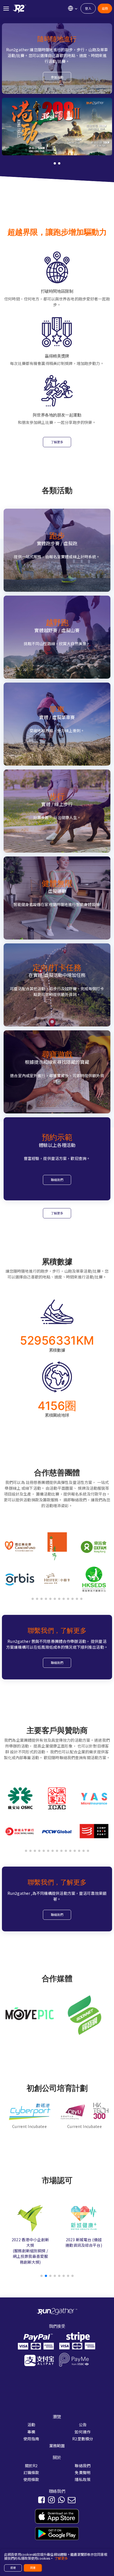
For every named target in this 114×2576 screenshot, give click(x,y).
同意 (33, 2568)
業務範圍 (57, 2446)
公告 (83, 2425)
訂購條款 (31, 2472)
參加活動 (57, 77)
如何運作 (83, 2432)
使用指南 (31, 2439)
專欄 (31, 2432)
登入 (88, 8)
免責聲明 (83, 2472)
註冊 (105, 8)
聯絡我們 (57, 1180)
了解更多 (57, 442)
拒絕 (13, 2568)
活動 (31, 2425)
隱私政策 (83, 2479)
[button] (55, 163)
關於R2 (31, 2466)
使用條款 (31, 2479)
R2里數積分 (83, 2439)
